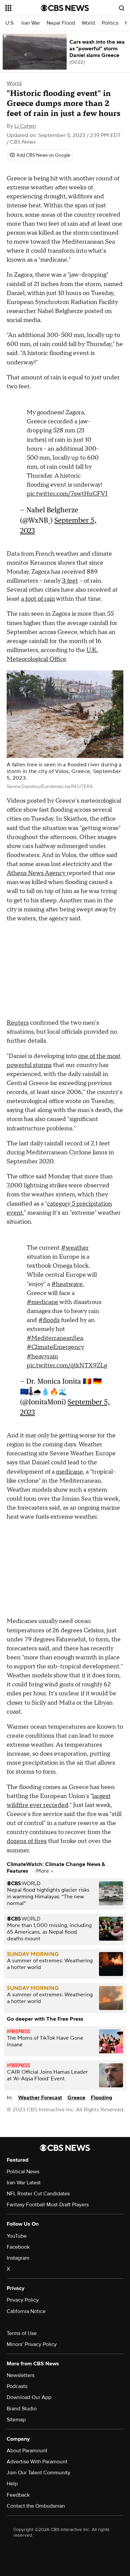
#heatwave (67, 1284)
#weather (75, 1248)
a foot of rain (38, 599)
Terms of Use (22, 2333)
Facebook (18, 2247)
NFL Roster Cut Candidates (38, 2194)
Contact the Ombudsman (36, 2506)
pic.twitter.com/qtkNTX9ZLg (67, 1365)
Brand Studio (22, 2409)
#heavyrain (42, 1356)
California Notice (26, 2311)
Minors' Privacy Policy (32, 2344)
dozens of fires (27, 1841)
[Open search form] (122, 8)
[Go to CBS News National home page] (65, 8)
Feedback (18, 2495)
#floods (49, 1320)
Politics (110, 23)
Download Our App (29, 2397)
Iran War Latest (24, 2183)
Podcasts (17, 2386)
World (88, 23)
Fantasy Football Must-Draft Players (48, 2205)
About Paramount (27, 2451)
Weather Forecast (40, 2098)
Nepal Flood (61, 23)
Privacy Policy (23, 2300)
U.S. (10, 23)
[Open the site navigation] (23, 8)
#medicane (42, 1302)
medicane (69, 1472)
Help (12, 2484)
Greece (76, 2098)
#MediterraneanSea (55, 1338)
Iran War (31, 23)
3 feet (70, 581)
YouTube (17, 2236)
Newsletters (20, 2375)
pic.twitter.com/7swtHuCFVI (67, 494)
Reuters (18, 1023)
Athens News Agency (37, 873)
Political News (23, 2172)
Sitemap (16, 2420)
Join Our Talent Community (38, 2473)
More (43, 1871)
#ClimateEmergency (55, 1347)
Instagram (18, 2258)
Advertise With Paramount (37, 2462)
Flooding (101, 2098)
